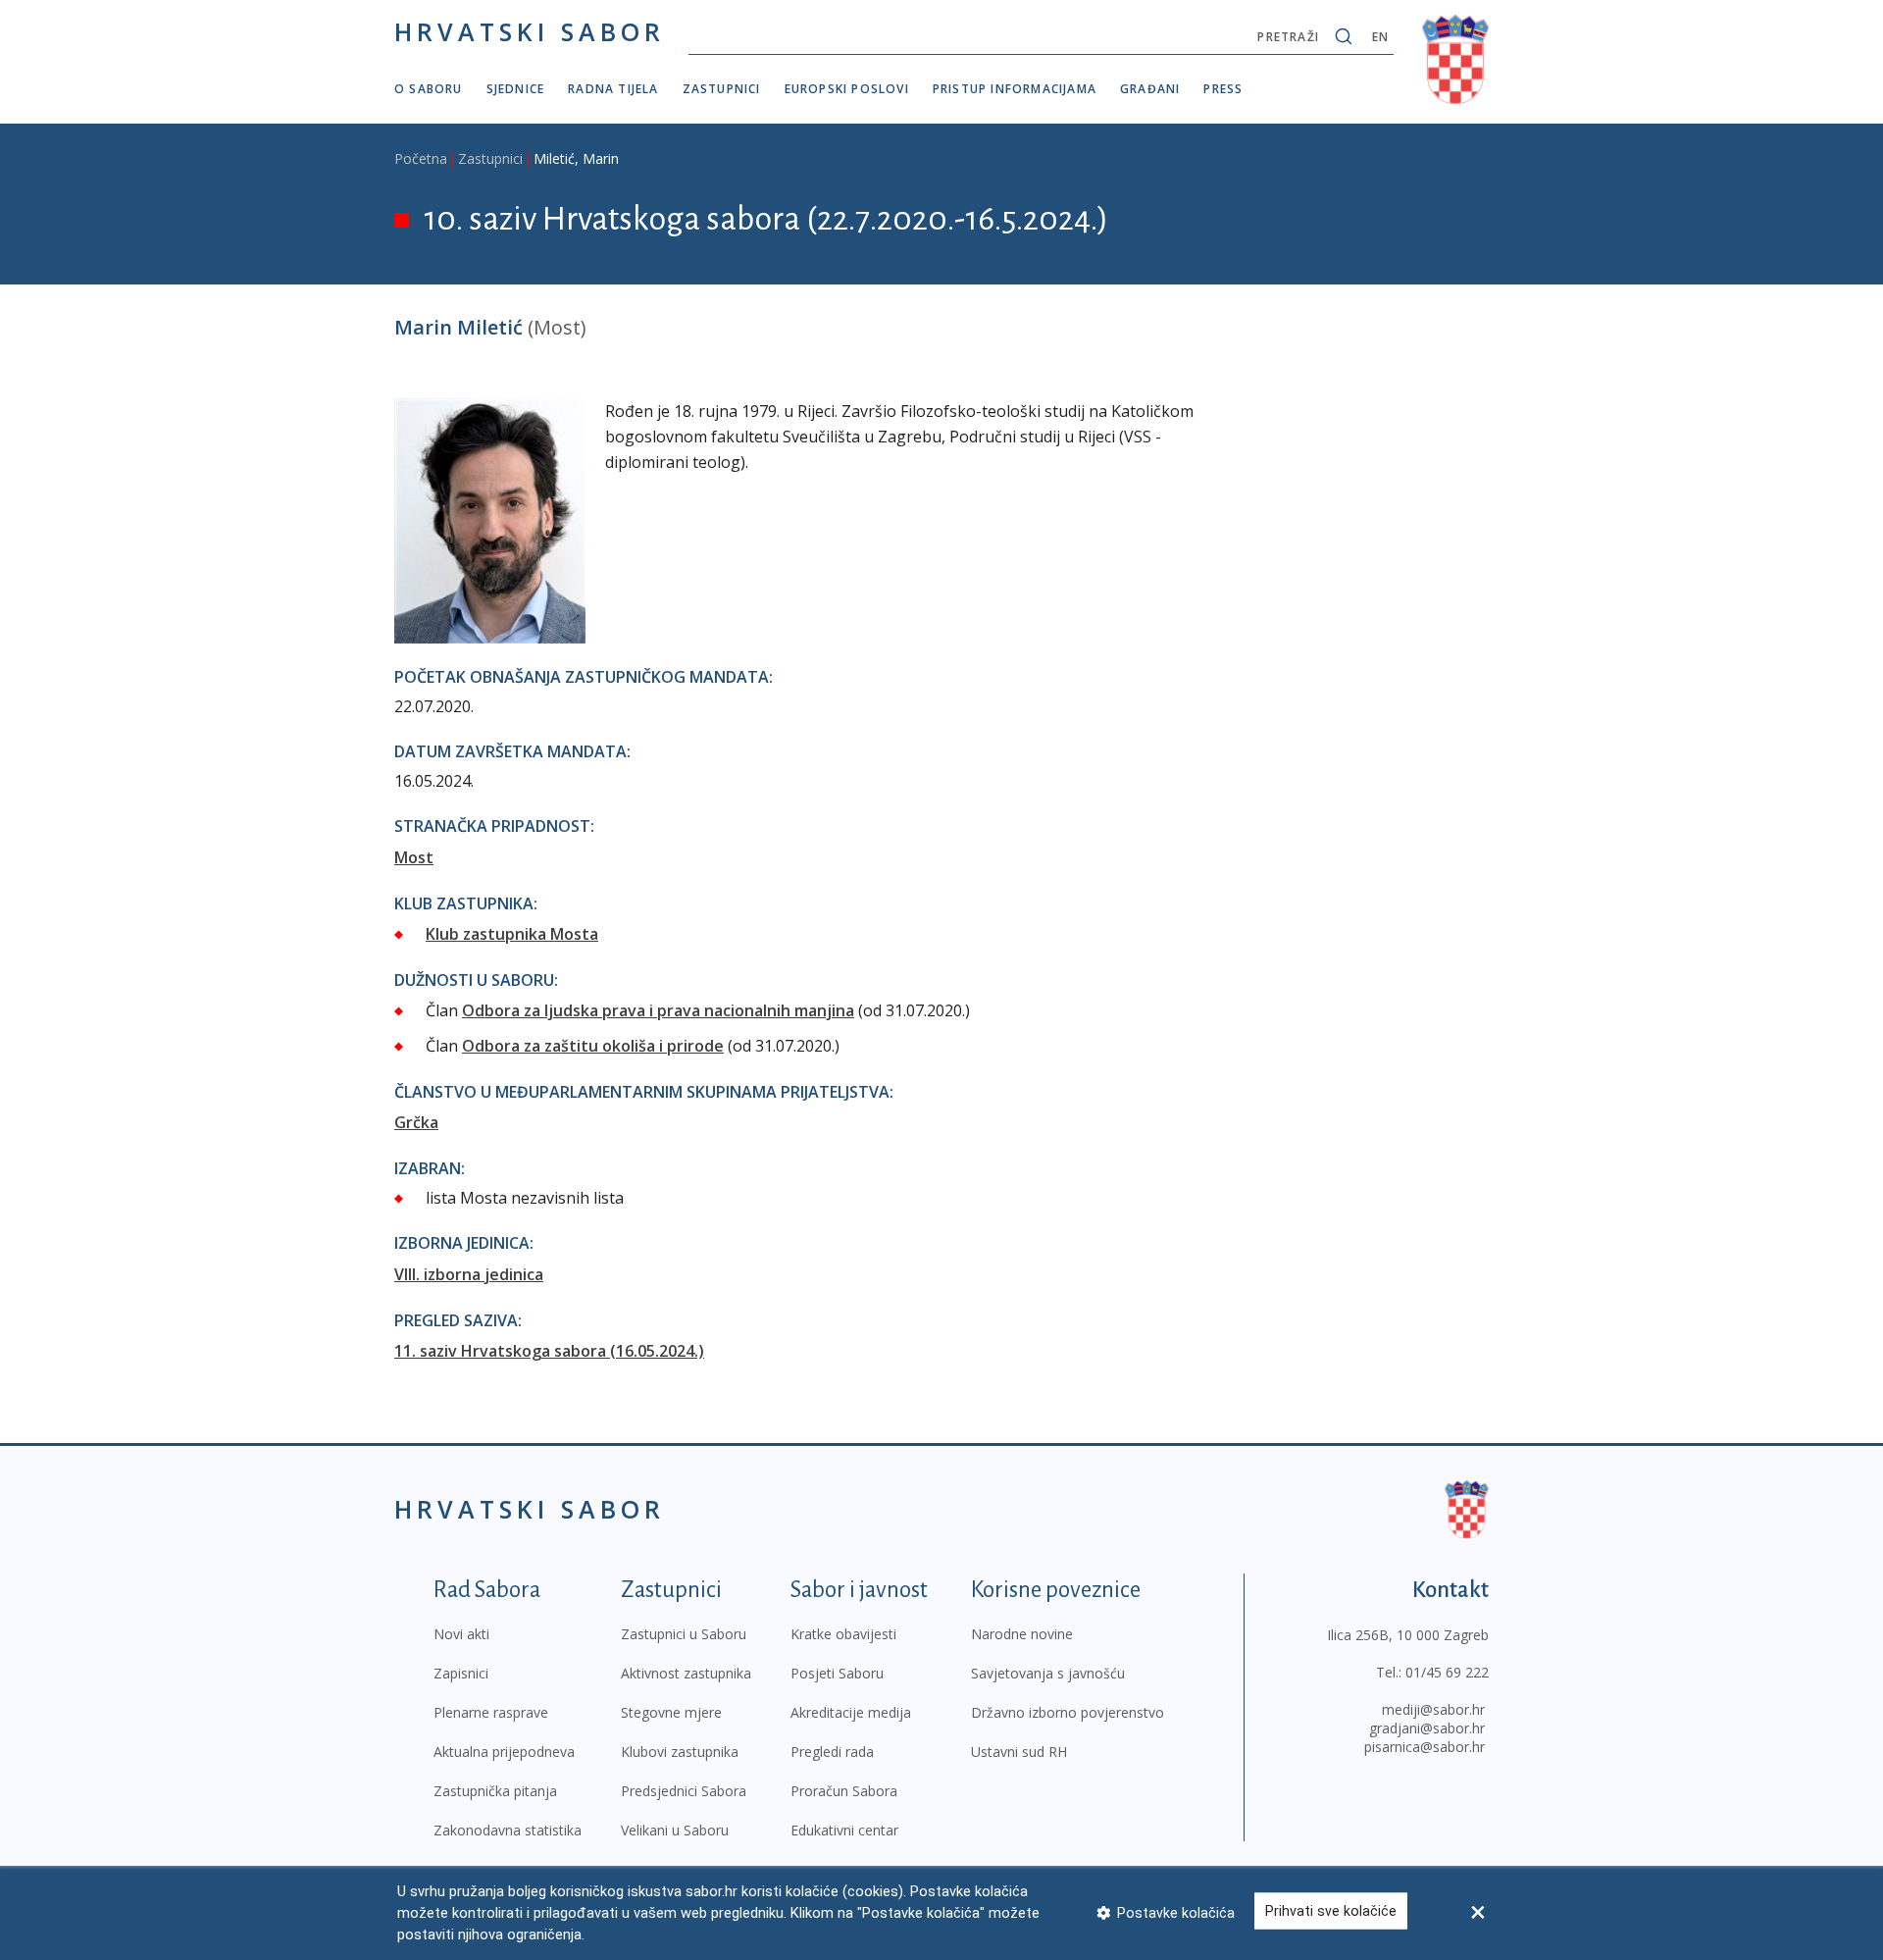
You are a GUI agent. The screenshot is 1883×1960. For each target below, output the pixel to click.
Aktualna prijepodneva (504, 1752)
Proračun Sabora (844, 1791)
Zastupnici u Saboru (684, 1634)
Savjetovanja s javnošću (1048, 1673)
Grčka (416, 1122)
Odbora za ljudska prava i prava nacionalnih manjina (658, 1010)
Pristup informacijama (1015, 89)
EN (1380, 37)
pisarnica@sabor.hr (1425, 1747)
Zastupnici (722, 89)
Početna (421, 158)
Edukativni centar (844, 1830)
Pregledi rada (832, 1752)
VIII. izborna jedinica (469, 1274)
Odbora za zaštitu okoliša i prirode (593, 1046)
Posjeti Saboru (837, 1673)
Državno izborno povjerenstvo (1068, 1712)
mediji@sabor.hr (1433, 1709)
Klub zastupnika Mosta (512, 934)
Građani (1150, 89)
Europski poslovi (847, 89)
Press (1223, 89)
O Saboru (429, 89)
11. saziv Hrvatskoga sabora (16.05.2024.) (549, 1351)
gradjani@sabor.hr (1427, 1728)
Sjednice (516, 89)
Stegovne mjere (671, 1712)
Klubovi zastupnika (680, 1752)
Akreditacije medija (851, 1712)
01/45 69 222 (1447, 1672)
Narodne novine (1022, 1634)
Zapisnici (461, 1673)
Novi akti (461, 1634)
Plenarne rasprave (491, 1712)
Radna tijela (613, 89)
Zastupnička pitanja (495, 1791)
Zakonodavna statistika (508, 1830)
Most (414, 857)
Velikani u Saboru (675, 1830)
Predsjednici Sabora (684, 1791)
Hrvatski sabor (530, 31)
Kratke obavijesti (843, 1634)
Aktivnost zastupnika (686, 1673)
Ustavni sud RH (1019, 1752)
